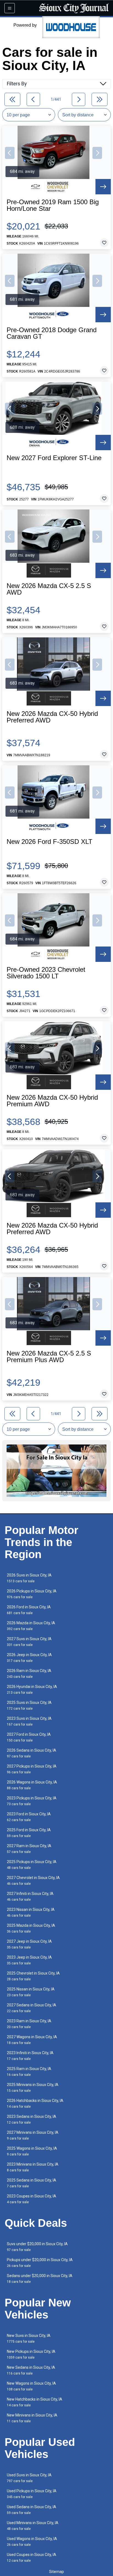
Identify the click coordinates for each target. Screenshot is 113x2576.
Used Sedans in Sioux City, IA (32, 2510)
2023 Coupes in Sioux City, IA (32, 2199)
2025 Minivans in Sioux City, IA (33, 2088)
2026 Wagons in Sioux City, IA (32, 1785)
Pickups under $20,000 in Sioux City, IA (40, 2263)
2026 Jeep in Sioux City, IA (29, 1658)
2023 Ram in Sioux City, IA (29, 2024)
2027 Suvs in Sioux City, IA (29, 1642)
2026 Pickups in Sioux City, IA (32, 1594)
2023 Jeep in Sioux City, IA (29, 1960)
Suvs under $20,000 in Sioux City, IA (37, 2247)
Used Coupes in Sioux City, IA (32, 2557)
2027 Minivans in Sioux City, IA (33, 2135)
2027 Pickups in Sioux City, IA (32, 1769)
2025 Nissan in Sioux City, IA (31, 1992)
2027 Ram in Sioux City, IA (29, 1849)
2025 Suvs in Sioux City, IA (29, 1705)
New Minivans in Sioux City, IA (32, 2418)
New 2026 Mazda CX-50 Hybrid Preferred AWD (52, 717)
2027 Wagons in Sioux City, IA (32, 2040)
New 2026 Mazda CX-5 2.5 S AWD (49, 589)
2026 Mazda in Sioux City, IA (31, 1626)
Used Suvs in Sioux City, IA (29, 2478)
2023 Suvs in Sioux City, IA (29, 1721)
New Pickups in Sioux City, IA (31, 2354)
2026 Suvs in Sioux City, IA (29, 1578)
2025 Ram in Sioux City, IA (29, 2072)
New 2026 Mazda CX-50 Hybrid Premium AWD (52, 1101)
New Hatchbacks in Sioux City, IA (35, 2402)
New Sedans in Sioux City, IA (31, 2370)
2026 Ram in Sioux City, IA (29, 1674)
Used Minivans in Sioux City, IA (33, 2526)
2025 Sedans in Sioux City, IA (32, 2183)
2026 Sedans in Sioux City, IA (32, 1753)
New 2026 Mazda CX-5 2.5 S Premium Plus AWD (49, 1357)
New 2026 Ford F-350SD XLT (50, 842)
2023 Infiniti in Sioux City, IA (30, 2056)
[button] (10, 153)
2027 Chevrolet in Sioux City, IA (33, 1881)
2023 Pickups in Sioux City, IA (32, 1801)
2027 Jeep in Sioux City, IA (29, 1944)
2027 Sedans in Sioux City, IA (32, 2008)
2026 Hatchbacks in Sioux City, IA (35, 2103)
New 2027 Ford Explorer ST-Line (54, 458)
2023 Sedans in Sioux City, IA (32, 2119)
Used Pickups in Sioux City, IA (32, 2494)
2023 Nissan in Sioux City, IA (31, 1912)
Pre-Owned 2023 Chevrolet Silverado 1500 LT (46, 973)
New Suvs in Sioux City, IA (29, 2338)
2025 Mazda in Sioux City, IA (31, 1928)
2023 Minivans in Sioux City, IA (33, 2167)
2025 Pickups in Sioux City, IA (32, 1865)
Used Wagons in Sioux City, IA (32, 2542)
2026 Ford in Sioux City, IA (29, 1610)
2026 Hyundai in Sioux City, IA (32, 1689)
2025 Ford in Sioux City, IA (29, 1833)
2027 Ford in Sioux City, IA (29, 1737)
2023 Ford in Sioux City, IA (29, 1817)
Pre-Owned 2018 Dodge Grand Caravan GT (52, 333)
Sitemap (56, 2572)
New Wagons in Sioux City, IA (31, 2386)
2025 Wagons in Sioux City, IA (32, 2151)
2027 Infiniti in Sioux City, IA (30, 1896)
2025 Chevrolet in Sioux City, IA (33, 1976)
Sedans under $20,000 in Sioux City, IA (40, 2279)
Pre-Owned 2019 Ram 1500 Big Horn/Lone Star (53, 205)
